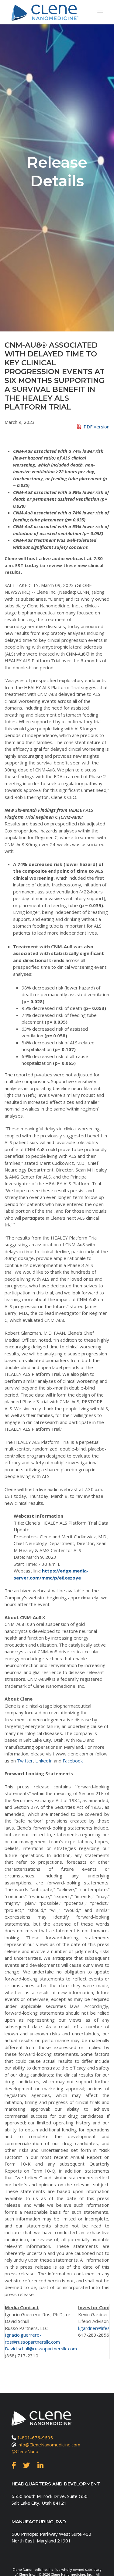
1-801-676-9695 (35, 2438)
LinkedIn (44, 1761)
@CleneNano (25, 2451)
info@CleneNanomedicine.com (49, 2445)
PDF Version (97, 427)
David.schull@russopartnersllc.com (41, 2349)
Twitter (25, 1761)
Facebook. (73, 1761)
